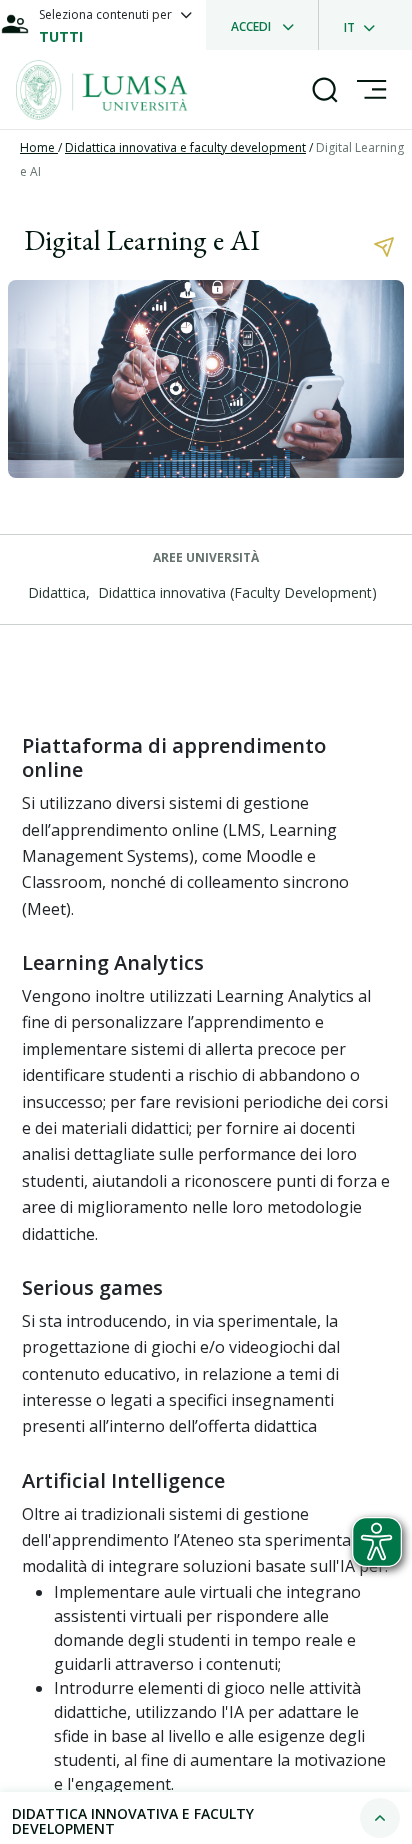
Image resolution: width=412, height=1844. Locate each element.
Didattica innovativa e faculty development (185, 147)
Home (39, 147)
